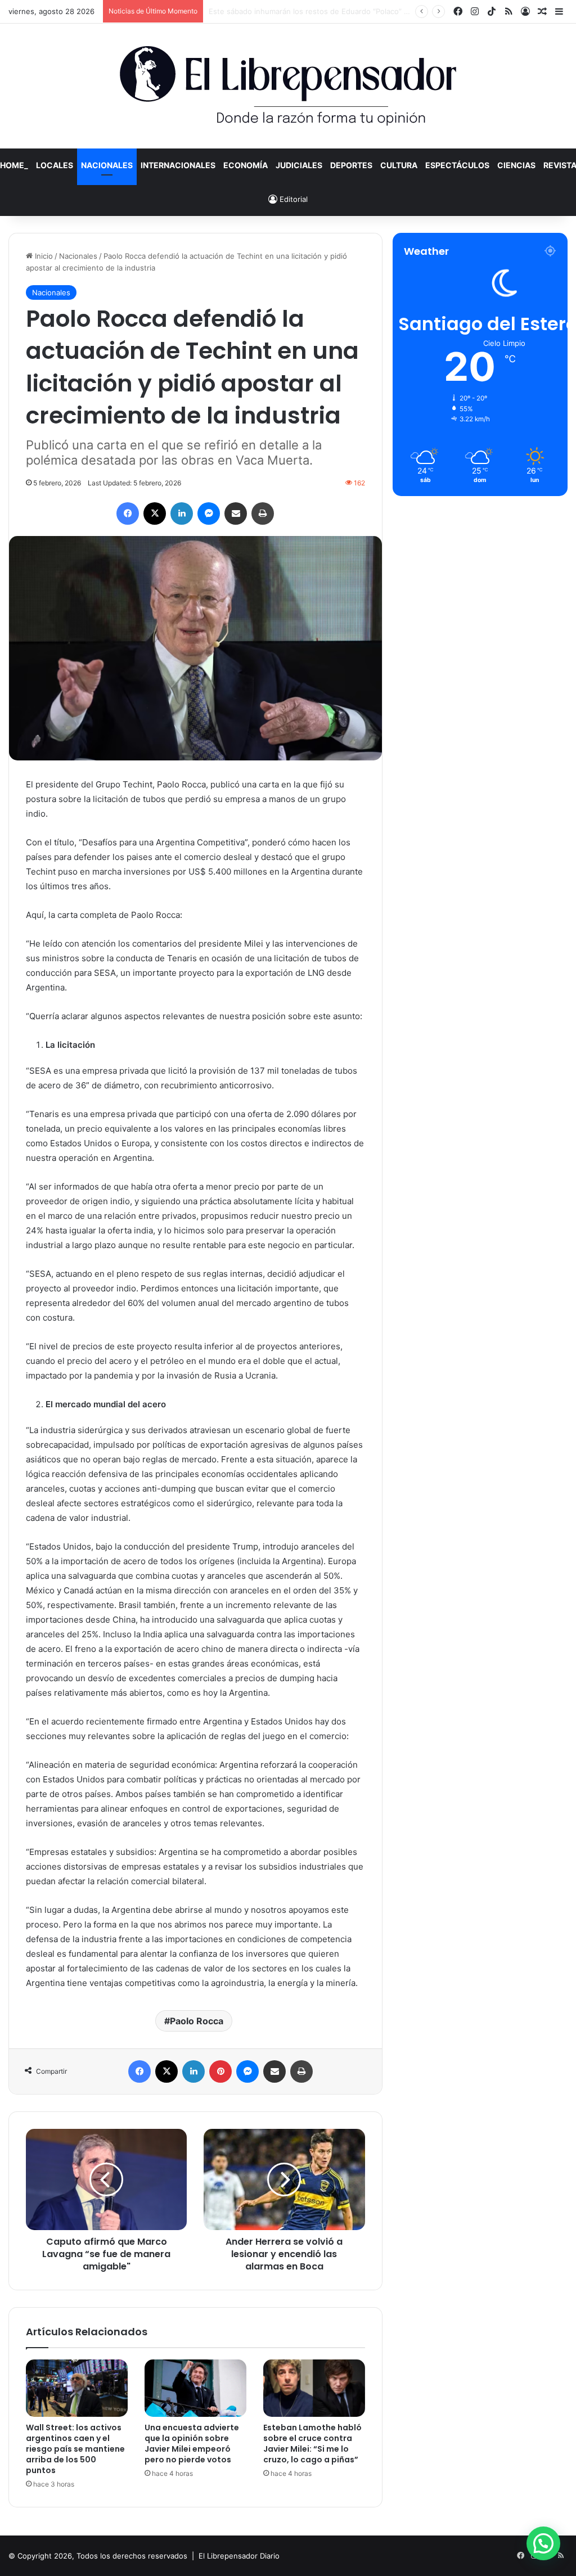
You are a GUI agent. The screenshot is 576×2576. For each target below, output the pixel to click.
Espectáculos (457, 165)
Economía (246, 165)
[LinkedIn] (182, 514)
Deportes (351, 165)
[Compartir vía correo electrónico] (236, 514)
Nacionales (107, 165)
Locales (55, 165)
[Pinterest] (220, 2071)
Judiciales (299, 165)
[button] (543, 2543)
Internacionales (178, 165)
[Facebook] (128, 514)
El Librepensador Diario (239, 2556)
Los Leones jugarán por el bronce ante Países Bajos (300, 11)
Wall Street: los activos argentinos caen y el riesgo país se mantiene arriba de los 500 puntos (75, 2449)
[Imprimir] (263, 514)
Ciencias (516, 165)
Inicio (43, 256)
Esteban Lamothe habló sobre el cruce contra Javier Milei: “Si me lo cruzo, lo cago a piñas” (312, 2444)
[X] (155, 514)
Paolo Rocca (197, 2021)
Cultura (399, 165)
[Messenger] (209, 514)
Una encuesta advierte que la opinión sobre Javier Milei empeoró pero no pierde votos (192, 2444)
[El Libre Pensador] (288, 86)
